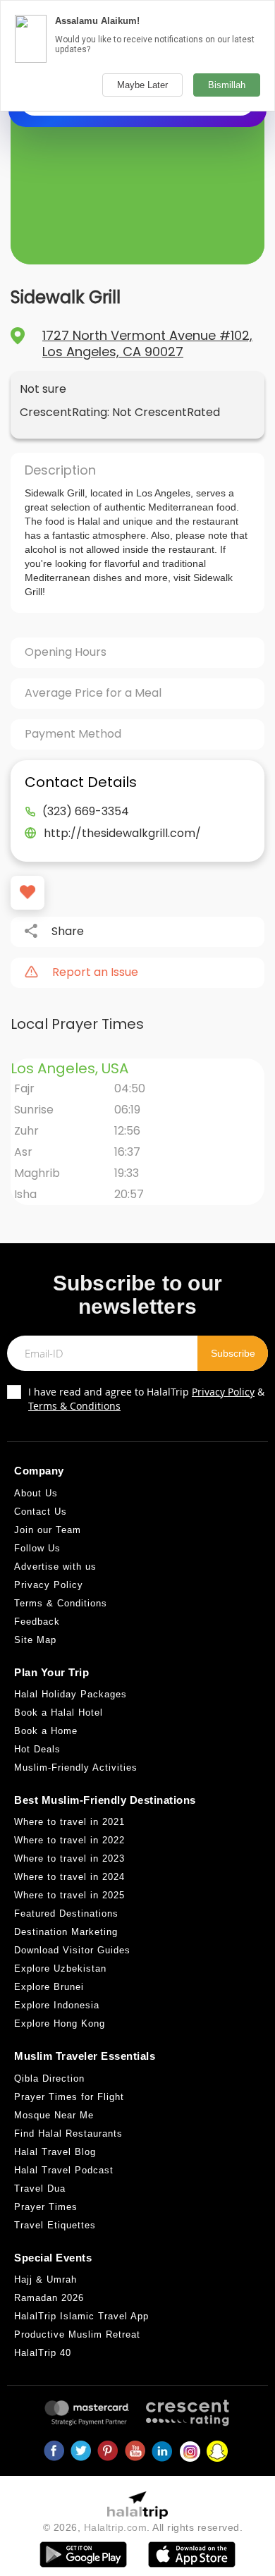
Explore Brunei (49, 1987)
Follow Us (37, 1548)
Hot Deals (37, 1749)
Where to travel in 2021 (69, 1822)
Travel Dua (40, 2189)
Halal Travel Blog (55, 2152)
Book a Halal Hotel (59, 1713)
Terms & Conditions (74, 1406)
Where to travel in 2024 (69, 1877)
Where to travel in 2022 (69, 1840)
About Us (36, 1493)
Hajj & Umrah (45, 2279)
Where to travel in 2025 (69, 1895)
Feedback (37, 1622)
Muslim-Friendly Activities (76, 1768)
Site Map (35, 1640)
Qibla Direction (49, 2078)
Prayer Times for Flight (69, 2097)
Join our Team (48, 1530)
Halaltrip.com (116, 2527)
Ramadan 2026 (49, 2298)
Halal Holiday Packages (71, 1694)
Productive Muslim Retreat (77, 2334)
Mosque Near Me (54, 2115)
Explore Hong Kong (60, 2023)
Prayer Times (46, 2207)
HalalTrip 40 (43, 2353)
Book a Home (46, 1731)
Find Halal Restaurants (68, 2134)
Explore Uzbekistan (60, 1968)
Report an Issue (95, 972)
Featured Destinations (66, 1913)
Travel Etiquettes (55, 2225)
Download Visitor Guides (72, 1950)
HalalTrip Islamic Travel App (81, 2316)
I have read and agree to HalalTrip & (146, 1399)
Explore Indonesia (57, 2005)
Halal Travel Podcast (64, 2170)
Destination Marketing (66, 1932)
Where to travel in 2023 (69, 1858)
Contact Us (41, 1512)
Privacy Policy (223, 1392)
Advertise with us (55, 1567)
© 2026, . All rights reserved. (143, 2527)
